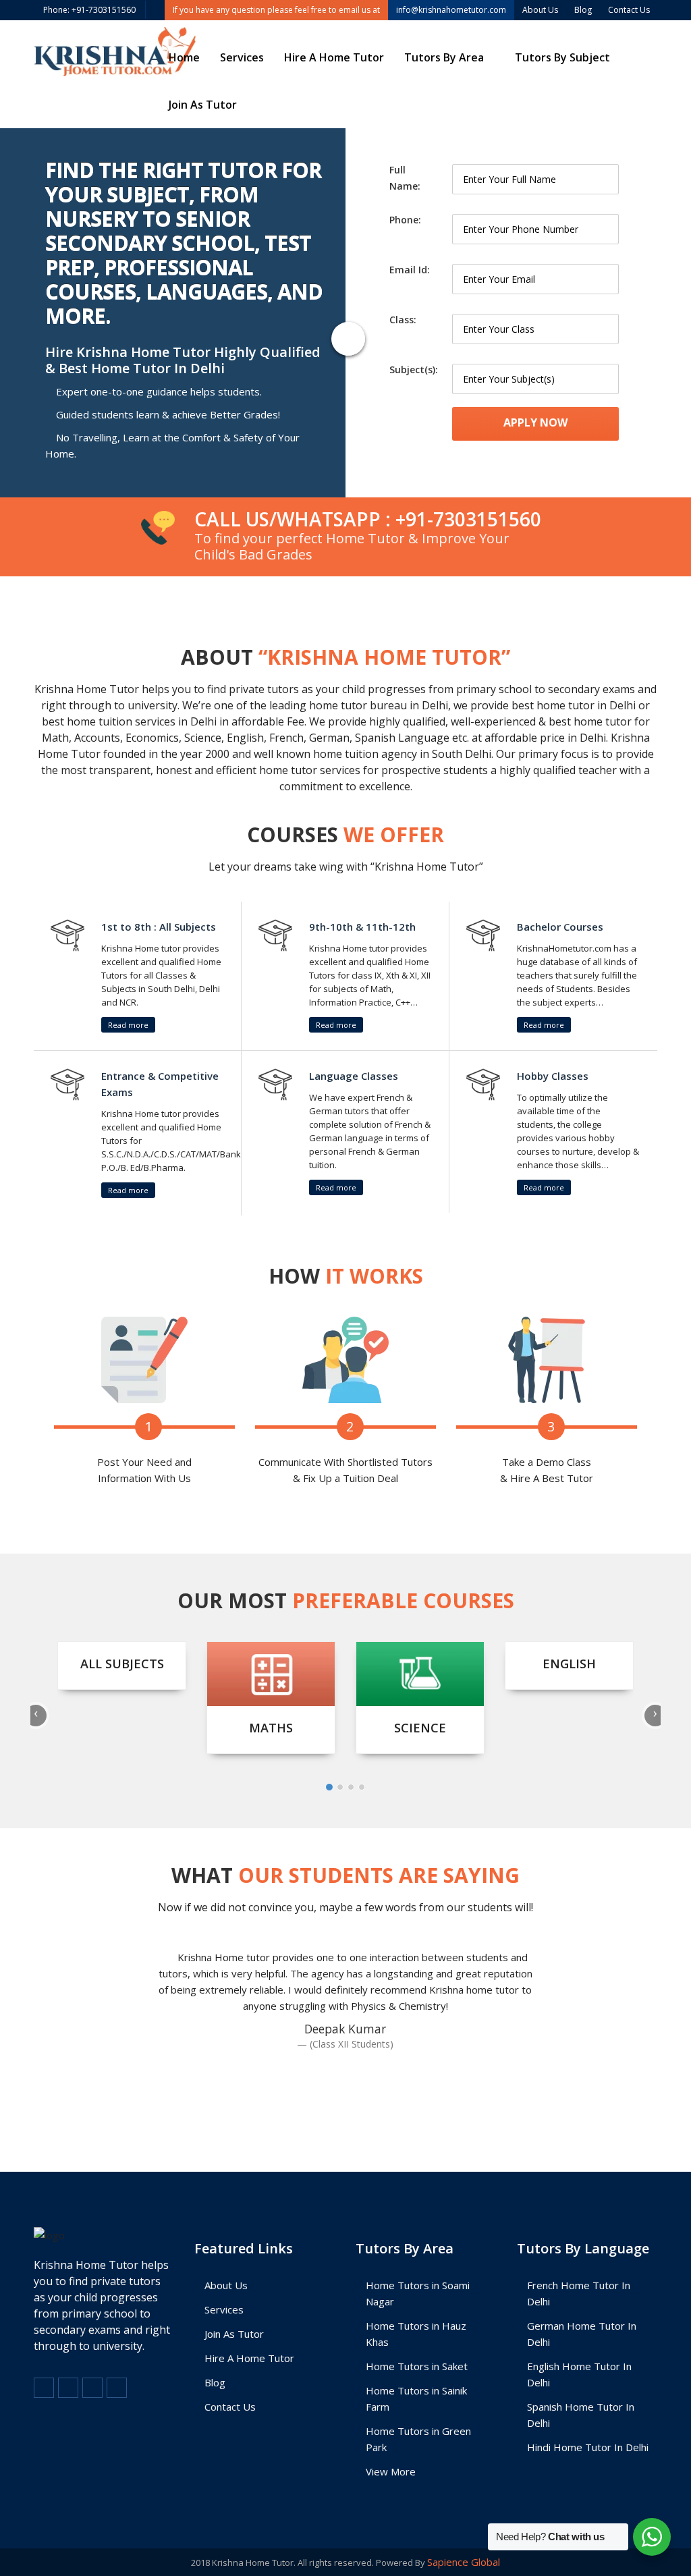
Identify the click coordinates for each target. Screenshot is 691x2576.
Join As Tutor (203, 105)
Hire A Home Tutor (334, 57)
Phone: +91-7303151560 (89, 10)
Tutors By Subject (562, 57)
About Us (226, 2285)
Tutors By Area (444, 57)
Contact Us (230, 2407)
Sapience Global (464, 2562)
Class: (403, 320)
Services (242, 57)
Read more (128, 1025)
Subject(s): (414, 369)
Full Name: (405, 178)
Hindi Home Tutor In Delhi (588, 2447)
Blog (215, 2382)
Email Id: (410, 270)
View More (391, 2471)
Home (184, 57)
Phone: (405, 220)
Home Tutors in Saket (417, 2366)
